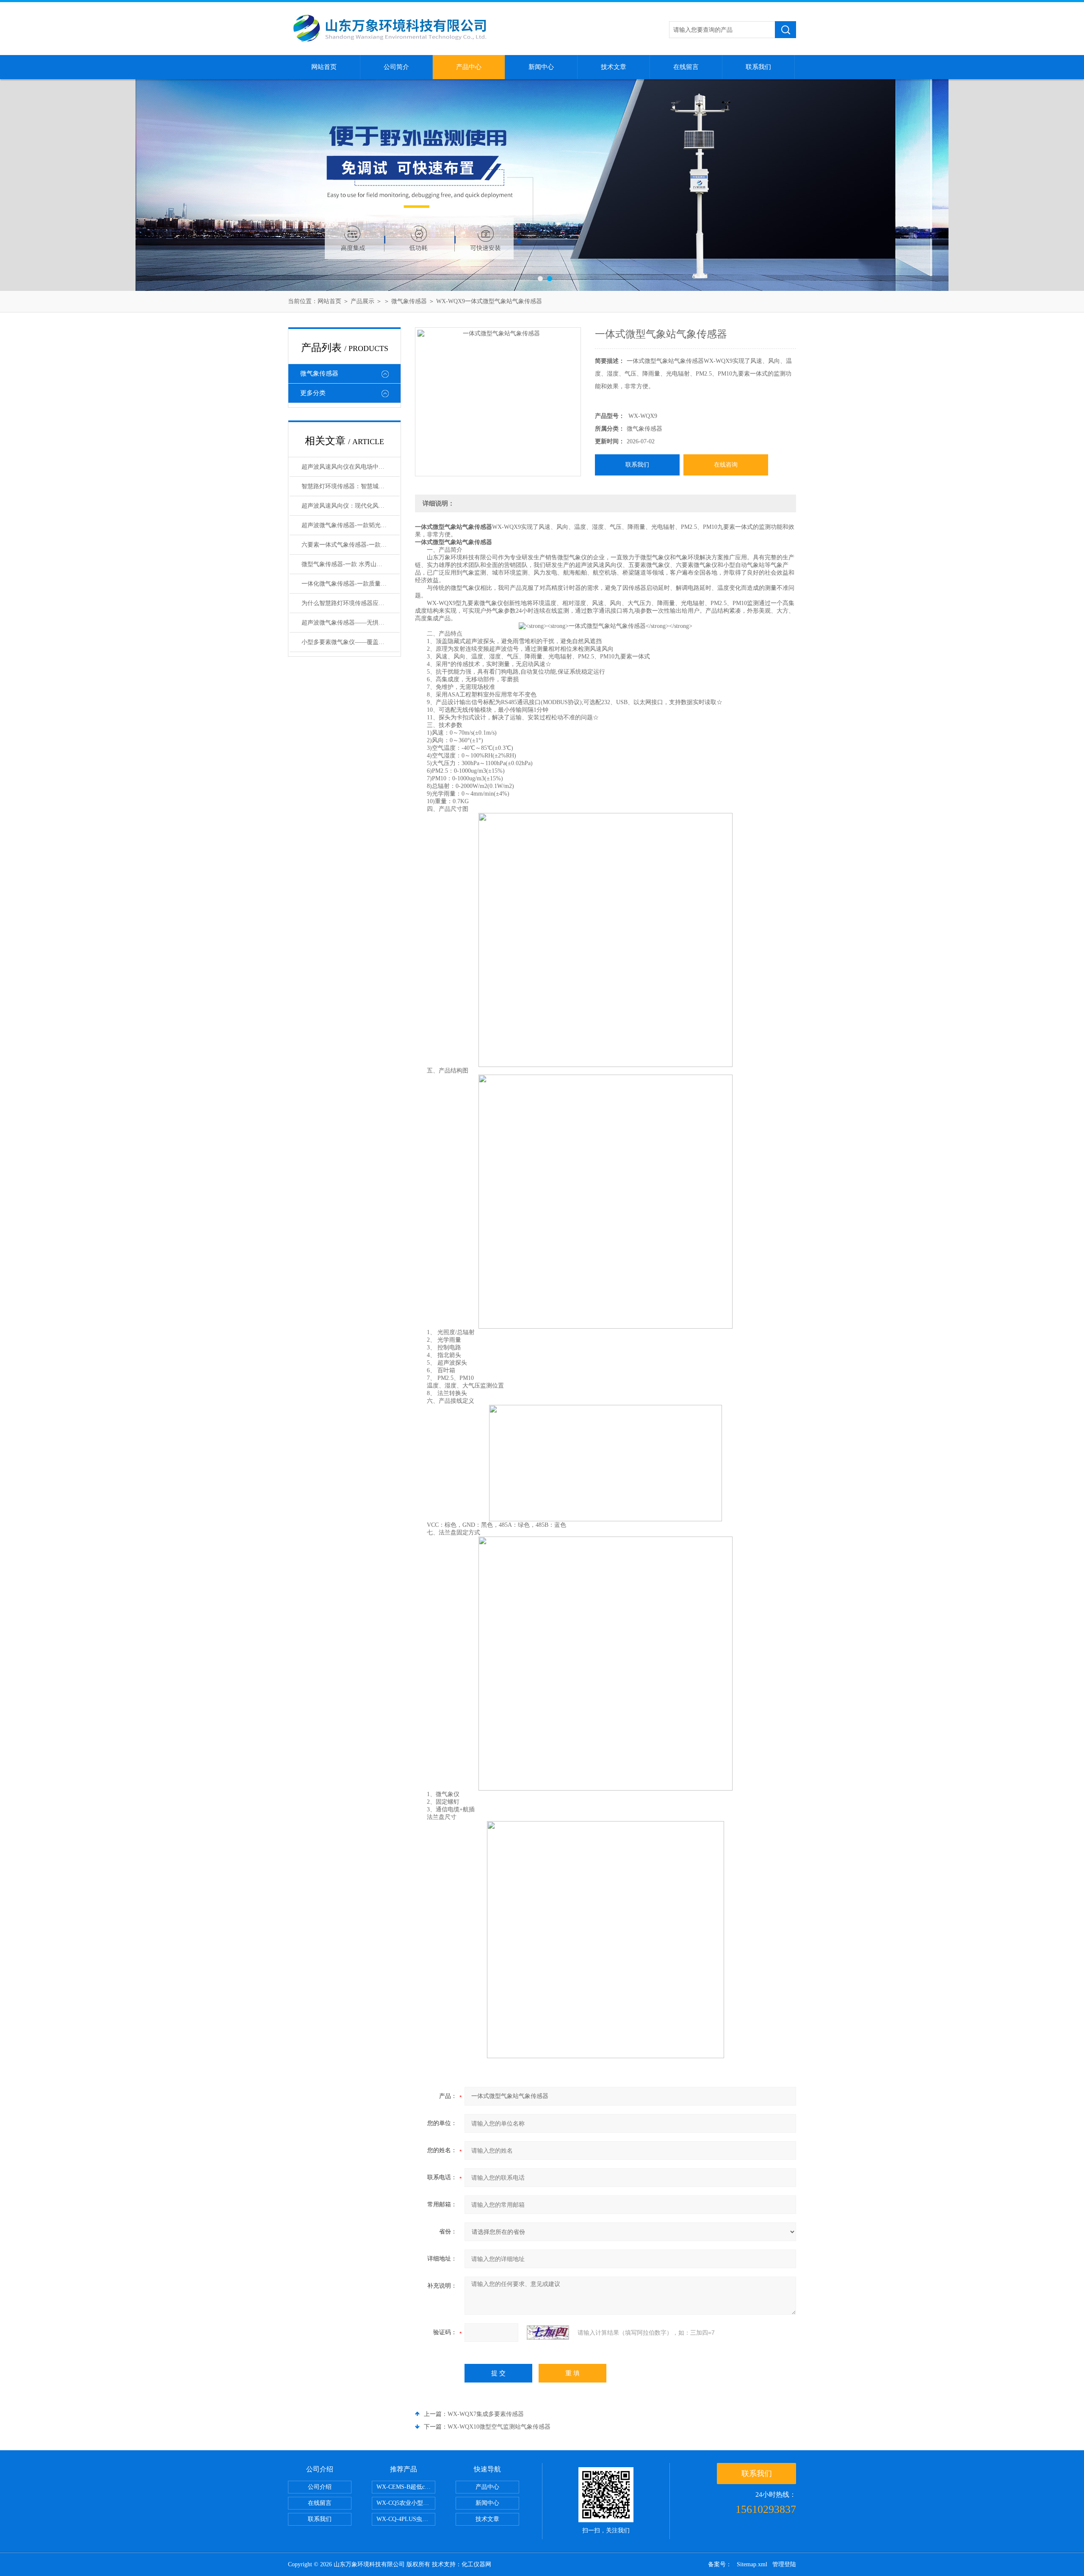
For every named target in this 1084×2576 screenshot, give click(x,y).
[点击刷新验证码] (548, 2333)
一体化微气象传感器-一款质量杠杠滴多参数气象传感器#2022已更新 (351, 584)
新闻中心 (541, 67)
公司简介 (396, 67)
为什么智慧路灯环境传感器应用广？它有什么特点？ (351, 603)
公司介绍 (320, 2487)
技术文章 (614, 67)
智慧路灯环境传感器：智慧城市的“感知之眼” (351, 486)
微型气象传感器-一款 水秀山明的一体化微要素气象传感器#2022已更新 (351, 564)
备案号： (720, 2564)
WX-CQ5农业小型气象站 (406, 2503)
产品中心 (469, 67)
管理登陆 (784, 2564)
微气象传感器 (409, 301)
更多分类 (313, 393)
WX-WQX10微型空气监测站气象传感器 (499, 2427)
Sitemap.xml (752, 2564)
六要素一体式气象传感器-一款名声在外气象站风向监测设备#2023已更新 (351, 545)
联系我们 (758, 67)
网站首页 (324, 67)
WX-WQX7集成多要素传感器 (486, 2414)
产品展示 (362, 301)
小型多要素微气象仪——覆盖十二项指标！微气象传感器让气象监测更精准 (351, 642)
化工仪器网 (476, 2564)
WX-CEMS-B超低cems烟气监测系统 (406, 2487)
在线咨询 (726, 465)
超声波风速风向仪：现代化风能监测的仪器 (351, 506)
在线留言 (686, 67)
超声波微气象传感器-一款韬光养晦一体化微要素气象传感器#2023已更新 (351, 525)
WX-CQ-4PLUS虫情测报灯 (406, 2519)
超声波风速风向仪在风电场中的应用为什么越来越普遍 (351, 467)
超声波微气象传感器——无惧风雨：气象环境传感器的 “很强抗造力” (351, 623)
